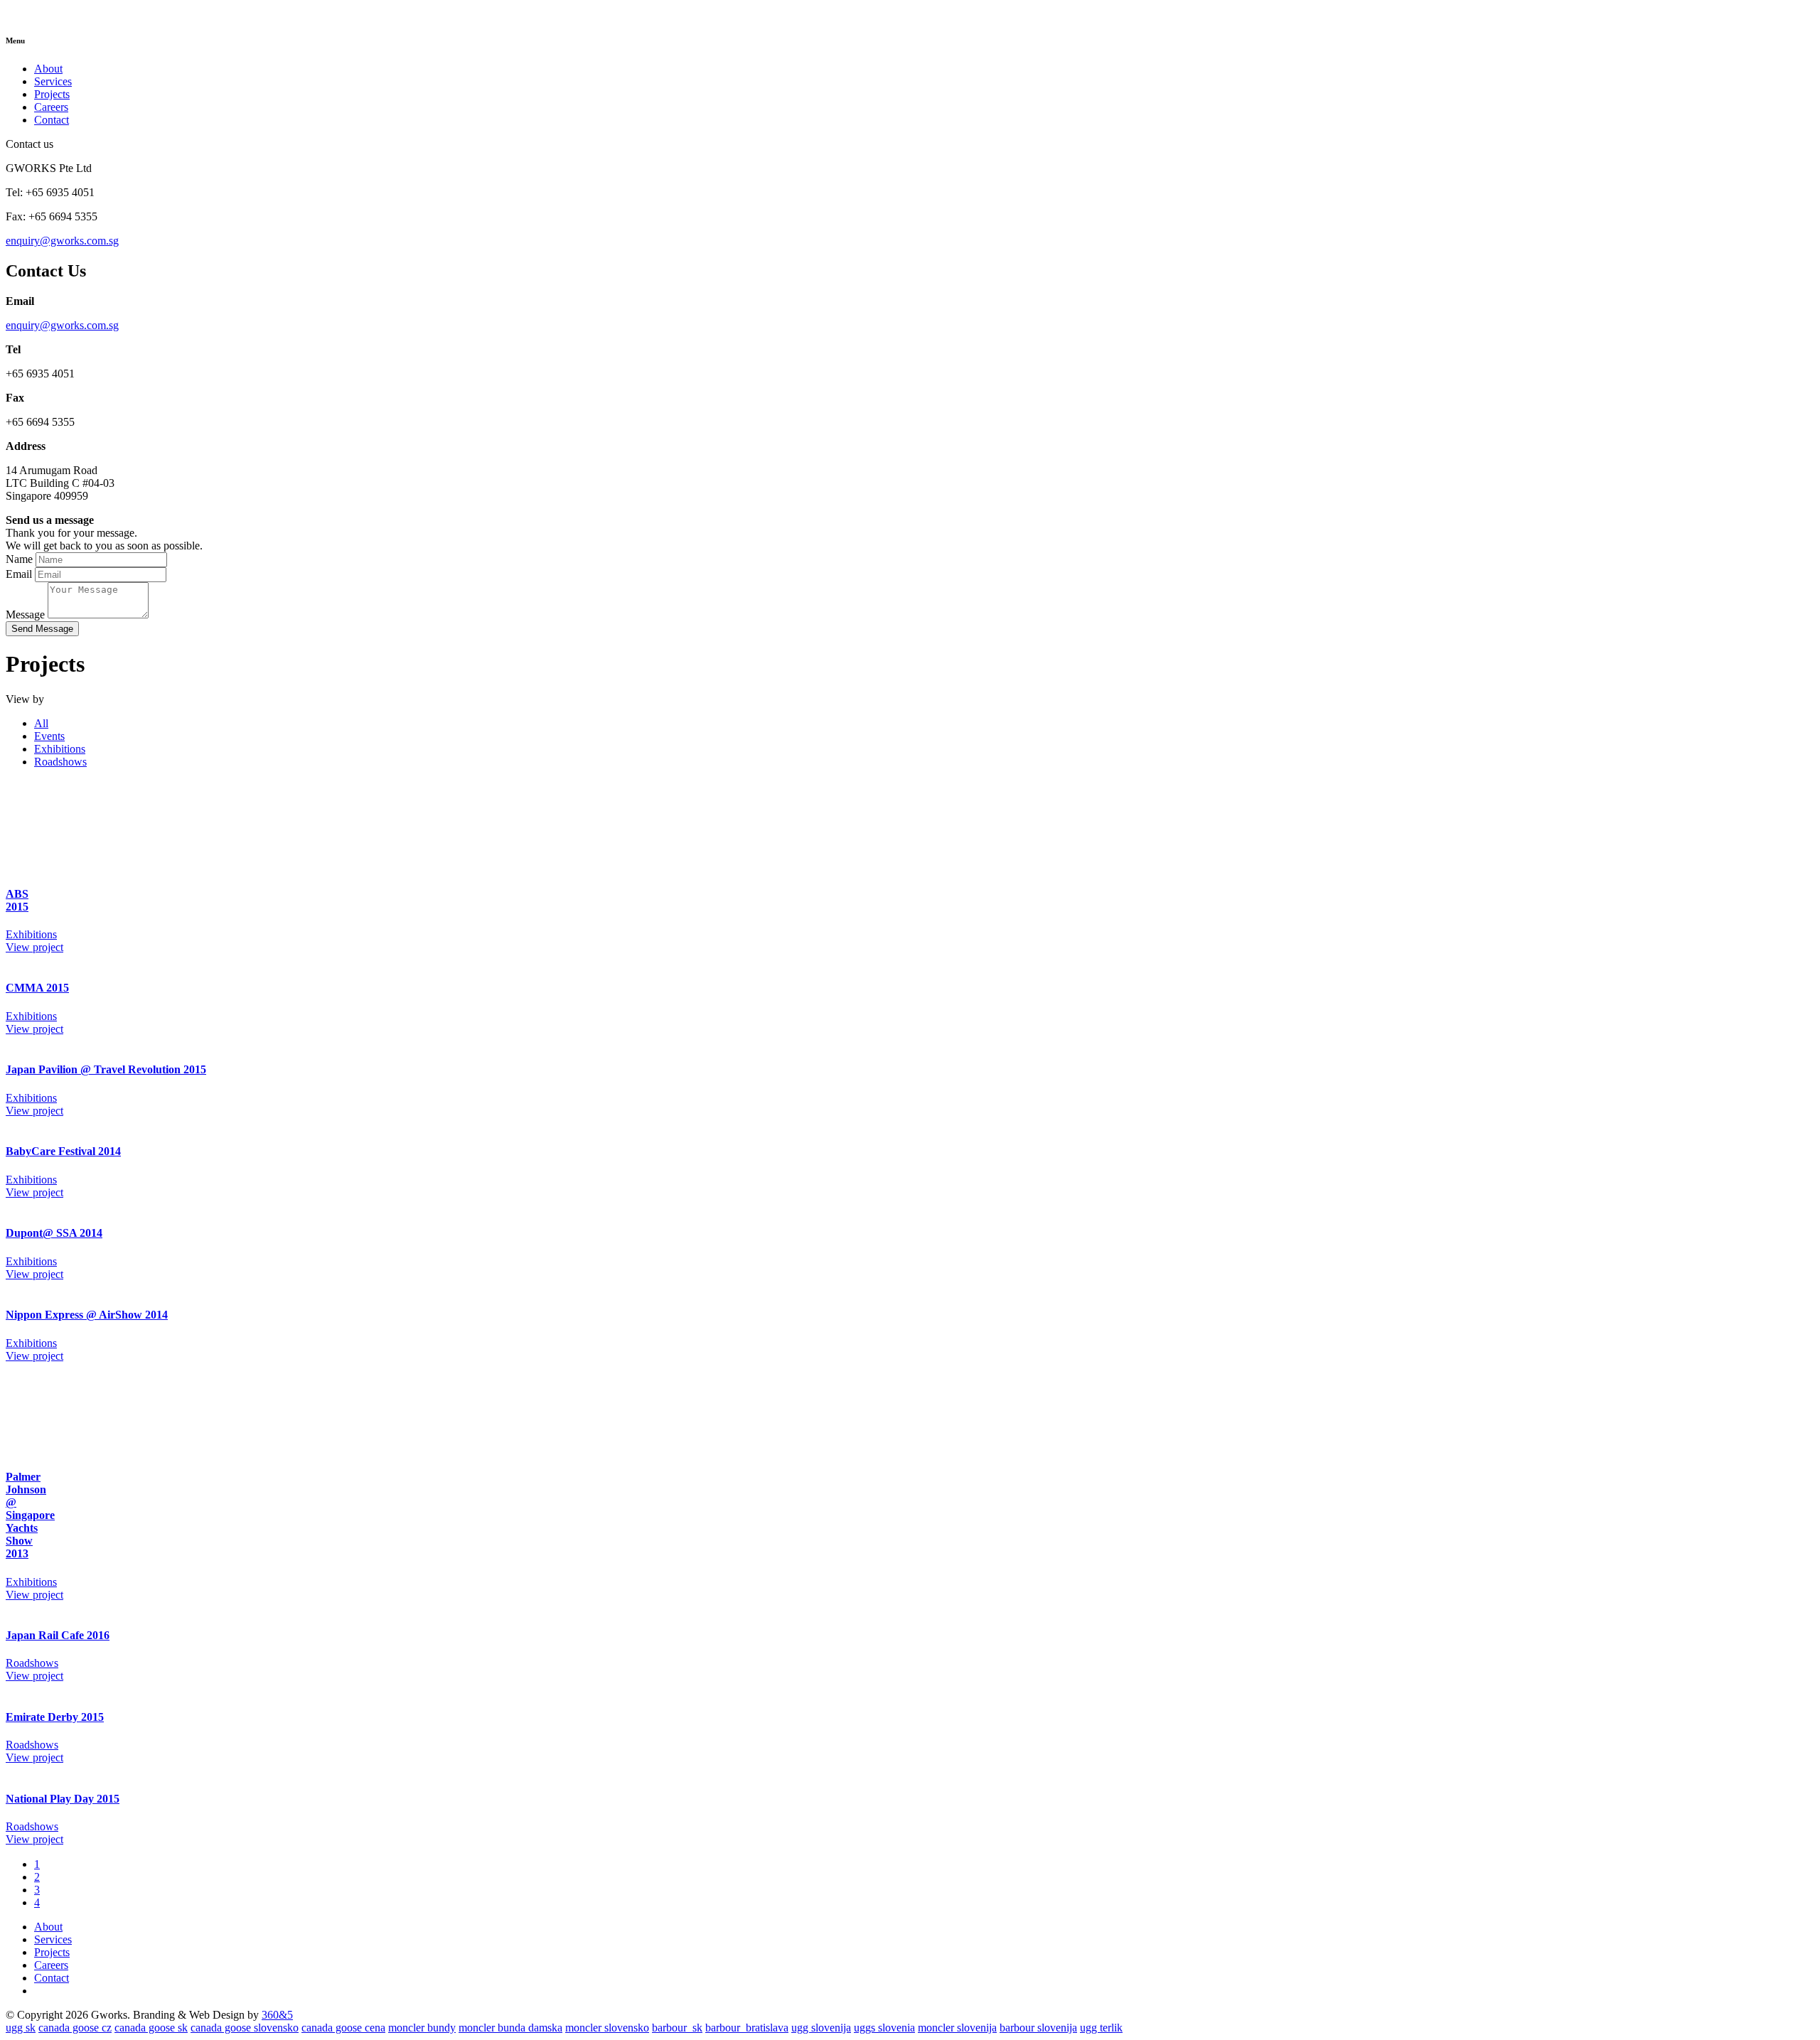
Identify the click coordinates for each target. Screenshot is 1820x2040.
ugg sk (21, 2028)
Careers (51, 107)
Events (49, 736)
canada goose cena (343, 2028)
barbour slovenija (1038, 2028)
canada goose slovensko (245, 2028)
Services (53, 81)
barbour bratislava (747, 2028)
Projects (52, 94)
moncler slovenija (957, 2028)
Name (19, 559)
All (41, 723)
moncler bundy (422, 2028)
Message (25, 614)
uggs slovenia (884, 2028)
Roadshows (60, 762)
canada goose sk (151, 2028)
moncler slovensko (607, 2028)
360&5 (277, 2015)
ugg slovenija (821, 2028)
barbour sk (677, 2028)
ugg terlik (1101, 2028)
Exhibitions (60, 749)
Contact (52, 120)
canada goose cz (75, 2028)
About (48, 69)
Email (19, 574)
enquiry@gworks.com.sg (62, 241)
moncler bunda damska (510, 2028)
